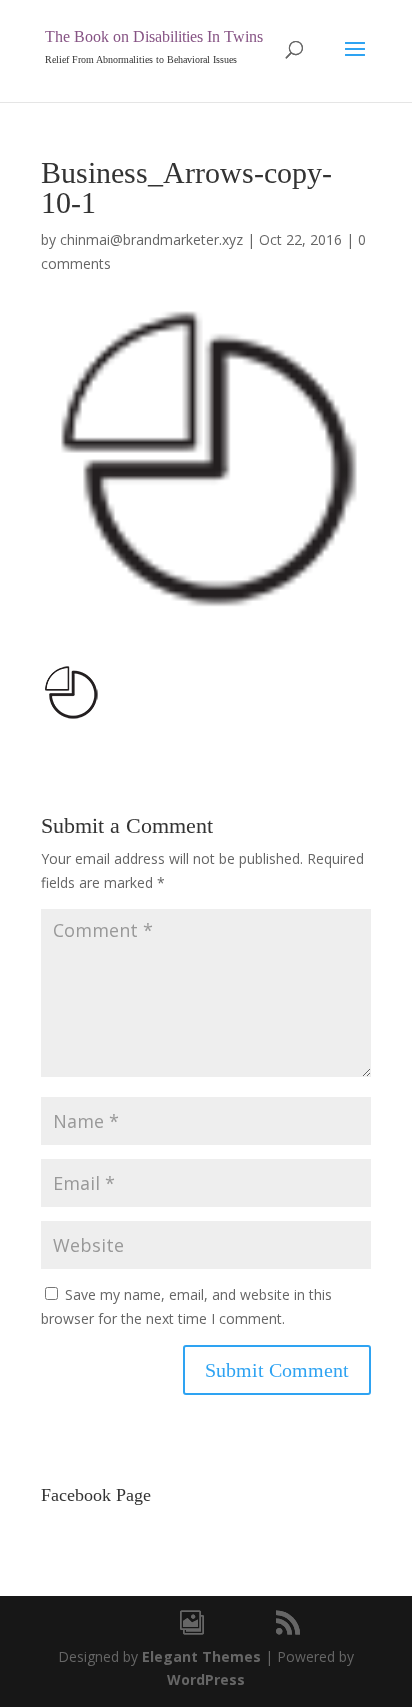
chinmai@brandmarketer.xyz (151, 239)
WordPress (206, 1679)
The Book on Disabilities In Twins (154, 36)
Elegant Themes (201, 1656)
